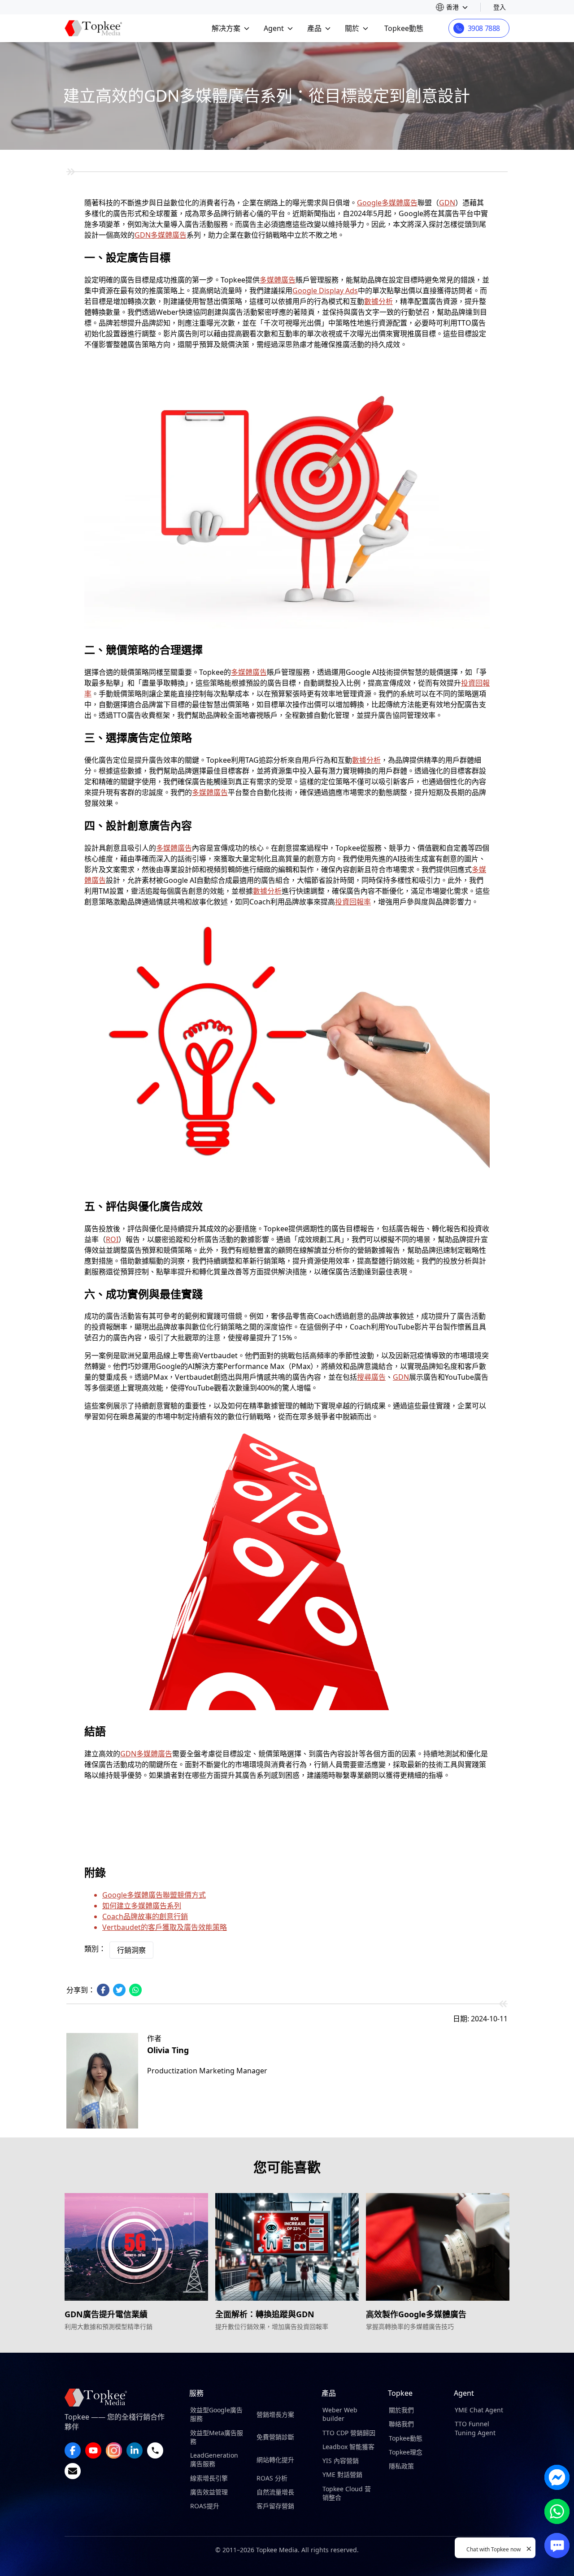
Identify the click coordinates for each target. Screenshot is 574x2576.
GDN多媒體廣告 (161, 235)
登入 (500, 7)
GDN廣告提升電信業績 (106, 2314)
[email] (73, 2471)
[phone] (155, 2450)
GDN (447, 203)
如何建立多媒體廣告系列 (142, 1906)
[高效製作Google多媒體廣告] (438, 2247)
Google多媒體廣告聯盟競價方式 (154, 1895)
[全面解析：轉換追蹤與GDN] (287, 2247)
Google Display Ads (325, 291)
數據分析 (378, 301)
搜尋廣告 (371, 1377)
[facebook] (73, 2450)
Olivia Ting (168, 2050)
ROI (112, 1239)
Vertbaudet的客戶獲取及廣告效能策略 (165, 1927)
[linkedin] (135, 2450)
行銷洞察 (131, 1950)
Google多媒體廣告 (387, 203)
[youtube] (93, 2450)
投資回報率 (353, 902)
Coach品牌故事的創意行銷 (145, 1916)
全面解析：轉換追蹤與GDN (265, 2314)
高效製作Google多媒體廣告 (416, 2314)
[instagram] (114, 2450)
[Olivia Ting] (102, 2081)
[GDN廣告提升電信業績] (136, 2247)
